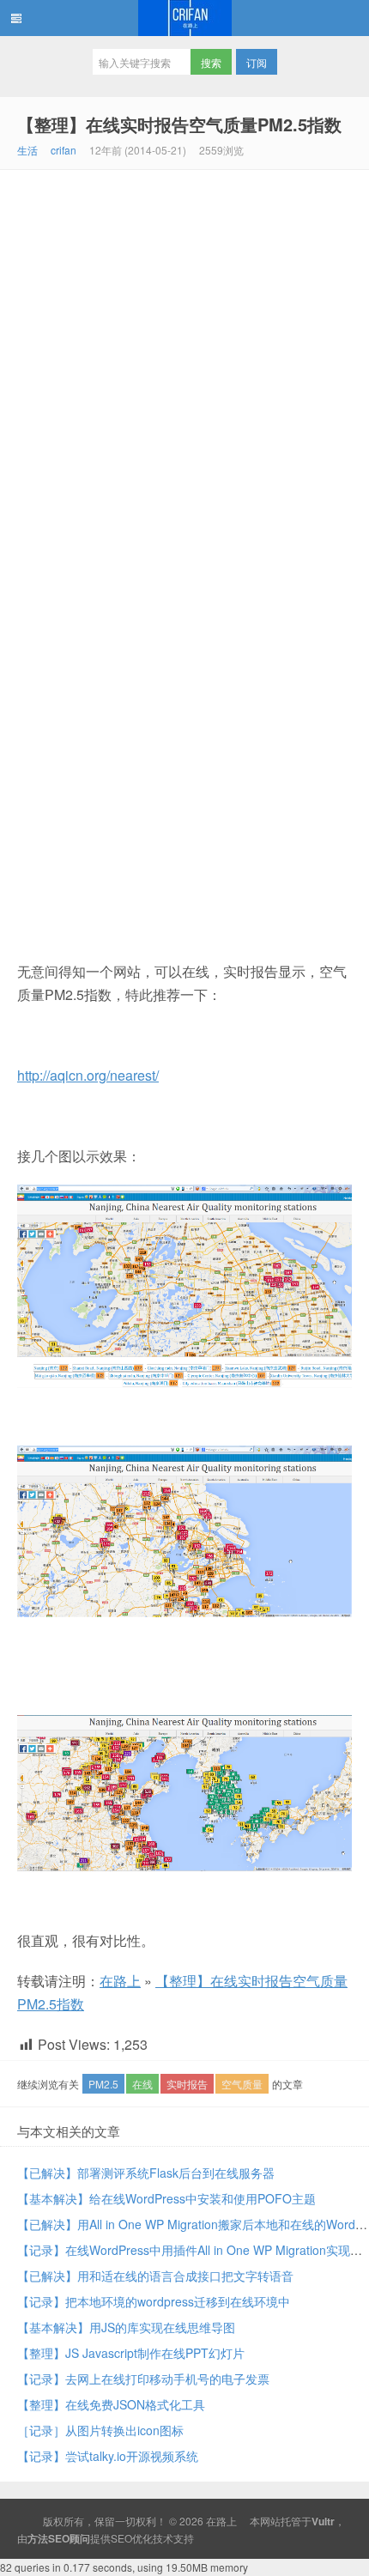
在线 (142, 2084)
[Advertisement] (184, 363)
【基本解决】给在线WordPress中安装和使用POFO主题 (166, 2198)
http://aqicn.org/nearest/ (88, 1075)
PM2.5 (103, 2084)
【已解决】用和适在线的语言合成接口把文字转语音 (155, 2276)
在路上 (184, 18)
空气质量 (242, 2084)
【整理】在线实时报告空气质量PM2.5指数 (179, 124)
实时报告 (187, 2084)
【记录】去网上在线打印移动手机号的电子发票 (143, 2379)
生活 (27, 150)
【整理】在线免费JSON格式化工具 (111, 2404)
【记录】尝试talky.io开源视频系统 (108, 2456)
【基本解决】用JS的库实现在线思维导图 (126, 2327)
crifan (64, 150)
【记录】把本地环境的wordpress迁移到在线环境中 (154, 2301)
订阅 (257, 62)
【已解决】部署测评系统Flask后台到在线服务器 (146, 2173)
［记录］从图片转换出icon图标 (100, 2430)
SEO (121, 2538)
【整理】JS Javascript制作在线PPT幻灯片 (131, 2353)
